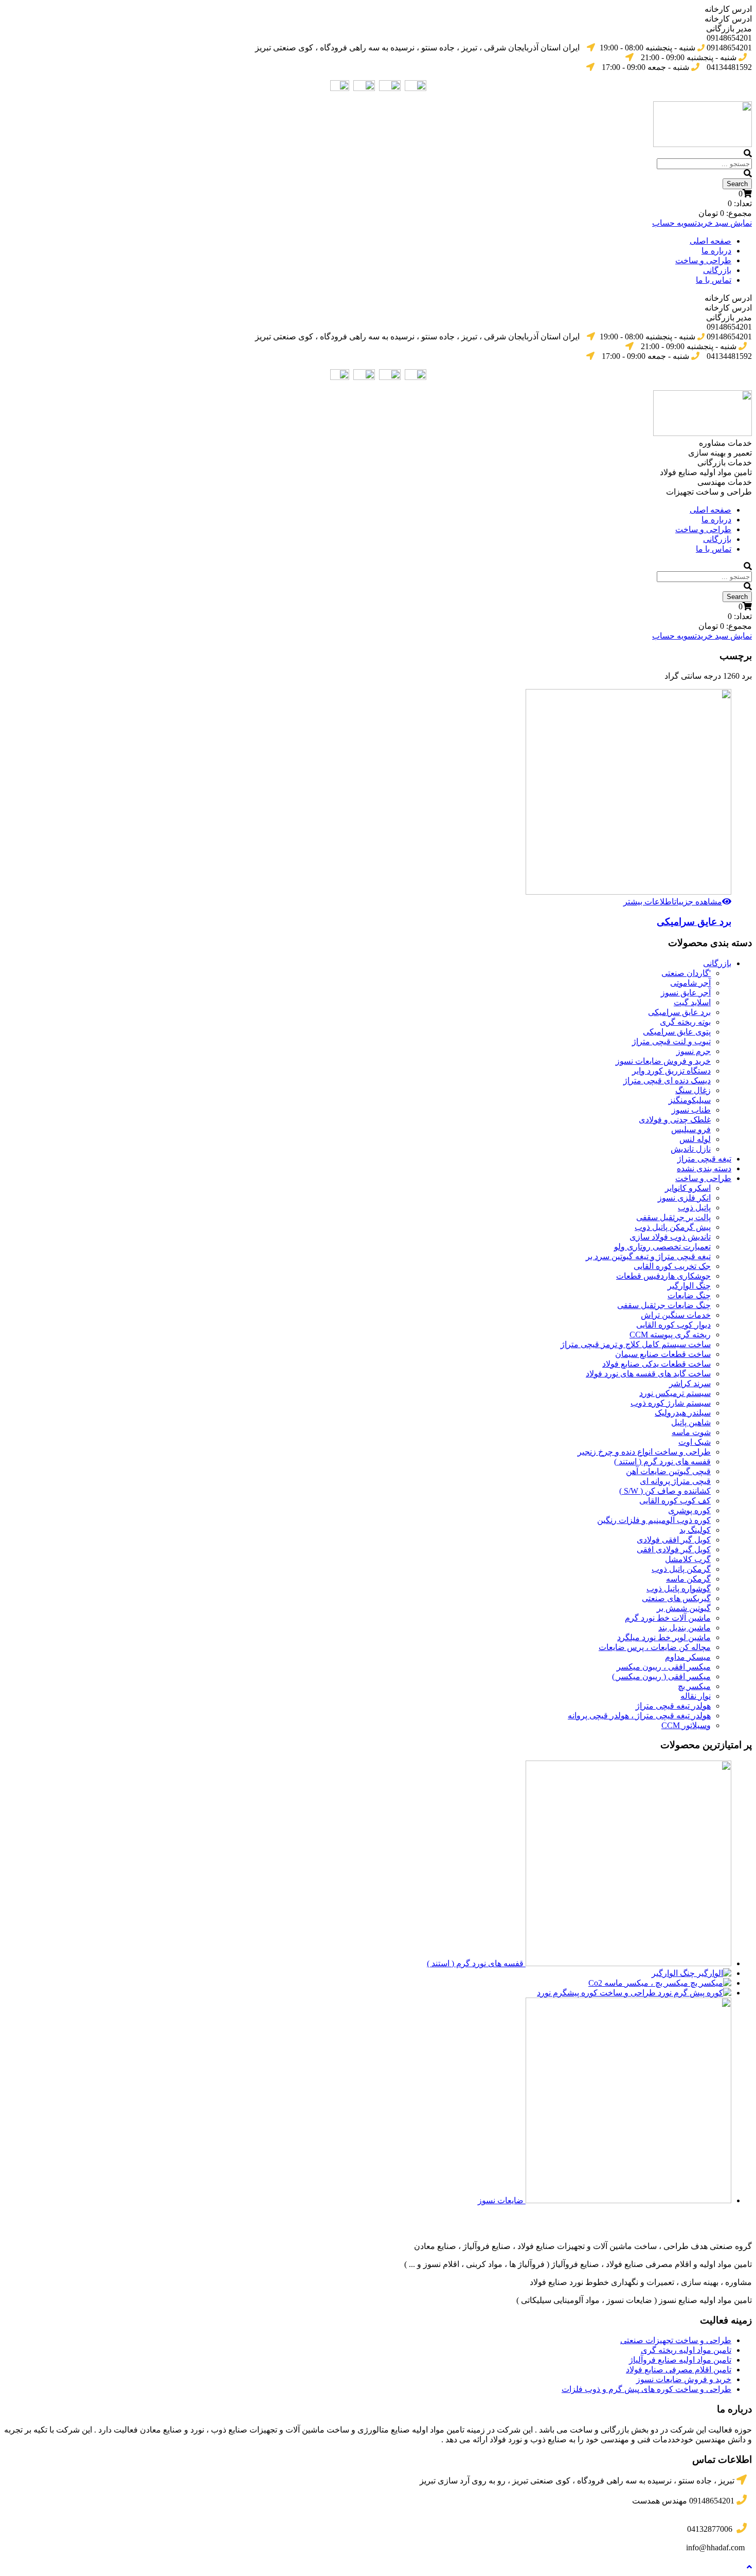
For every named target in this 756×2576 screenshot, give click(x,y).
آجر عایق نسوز (686, 993)
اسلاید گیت (692, 1002)
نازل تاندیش (691, 1149)
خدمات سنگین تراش (676, 1315)
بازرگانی (717, 270)
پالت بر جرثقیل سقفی (673, 1217)
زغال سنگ (693, 1090)
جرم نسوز (694, 1051)
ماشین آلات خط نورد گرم (668, 1618)
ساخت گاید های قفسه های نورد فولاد (648, 1374)
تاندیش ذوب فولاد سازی (670, 1237)
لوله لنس (695, 1139)
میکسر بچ (694, 1686)
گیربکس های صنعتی (676, 1598)
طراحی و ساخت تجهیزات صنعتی (676, 2340)
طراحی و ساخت (703, 260)
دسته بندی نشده (704, 1168)
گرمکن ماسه (688, 1579)
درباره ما (716, 251)
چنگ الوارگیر (689, 1286)
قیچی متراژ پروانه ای (675, 1481)
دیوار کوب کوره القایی (673, 1325)
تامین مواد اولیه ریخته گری (686, 2350)
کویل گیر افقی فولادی (674, 1540)
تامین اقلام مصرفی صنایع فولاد (679, 2370)
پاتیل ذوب (694, 1208)
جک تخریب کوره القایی (672, 1266)
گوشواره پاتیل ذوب (679, 1589)
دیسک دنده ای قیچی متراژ (667, 1081)
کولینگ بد (695, 1530)
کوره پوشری (689, 1510)
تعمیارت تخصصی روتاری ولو (662, 1247)
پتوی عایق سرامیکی (677, 1032)
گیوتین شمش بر (684, 1608)
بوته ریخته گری (685, 1022)
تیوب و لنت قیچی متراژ (671, 1041)
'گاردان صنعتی (686, 973)
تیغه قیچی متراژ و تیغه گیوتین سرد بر (648, 1256)
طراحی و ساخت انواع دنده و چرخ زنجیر (644, 1452)
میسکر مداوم (688, 1657)
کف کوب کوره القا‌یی (675, 1501)
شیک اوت (695, 1442)
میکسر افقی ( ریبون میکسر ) (661, 1676)
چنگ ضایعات (689, 1295)
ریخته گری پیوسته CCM (670, 1335)
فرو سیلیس (691, 1129)
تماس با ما (714, 280)
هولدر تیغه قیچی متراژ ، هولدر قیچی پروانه (639, 1716)
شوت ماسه (691, 1432)
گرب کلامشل (688, 1559)
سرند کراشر (690, 1383)
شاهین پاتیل (691, 1422)
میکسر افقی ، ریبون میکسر (664, 1667)
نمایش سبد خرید (724, 223)
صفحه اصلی (710, 241)
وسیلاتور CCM (686, 1725)
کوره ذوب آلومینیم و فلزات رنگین (654, 1520)
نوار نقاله (696, 1696)
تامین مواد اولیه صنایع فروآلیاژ (680, 2360)
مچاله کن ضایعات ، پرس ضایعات (655, 1647)
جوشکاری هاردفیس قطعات (663, 1276)
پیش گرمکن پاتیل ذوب (673, 1227)
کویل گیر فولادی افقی (674, 1549)
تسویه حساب (674, 223)
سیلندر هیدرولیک (683, 1413)
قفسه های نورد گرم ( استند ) (662, 1462)
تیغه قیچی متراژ (704, 1159)
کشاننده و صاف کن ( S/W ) (665, 1491)
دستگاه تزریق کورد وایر (671, 1071)
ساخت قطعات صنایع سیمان (663, 1354)
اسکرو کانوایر (688, 1188)
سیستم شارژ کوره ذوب (671, 1403)
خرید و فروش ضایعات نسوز (663, 1061)
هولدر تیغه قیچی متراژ (673, 1706)
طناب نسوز (691, 1110)
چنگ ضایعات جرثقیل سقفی (664, 1305)
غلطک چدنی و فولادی (675, 1120)
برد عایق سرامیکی (694, 922)
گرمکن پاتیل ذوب (681, 1569)
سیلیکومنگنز (690, 1100)
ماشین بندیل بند (685, 1628)
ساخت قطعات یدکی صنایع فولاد (656, 1364)
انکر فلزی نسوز (684, 1198)
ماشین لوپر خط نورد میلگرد (664, 1637)
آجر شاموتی (690, 983)
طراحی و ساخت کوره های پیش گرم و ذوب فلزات (646, 2389)
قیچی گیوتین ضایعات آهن (668, 1471)
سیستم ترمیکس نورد (675, 1393)
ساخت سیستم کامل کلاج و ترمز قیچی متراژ (636, 1344)
